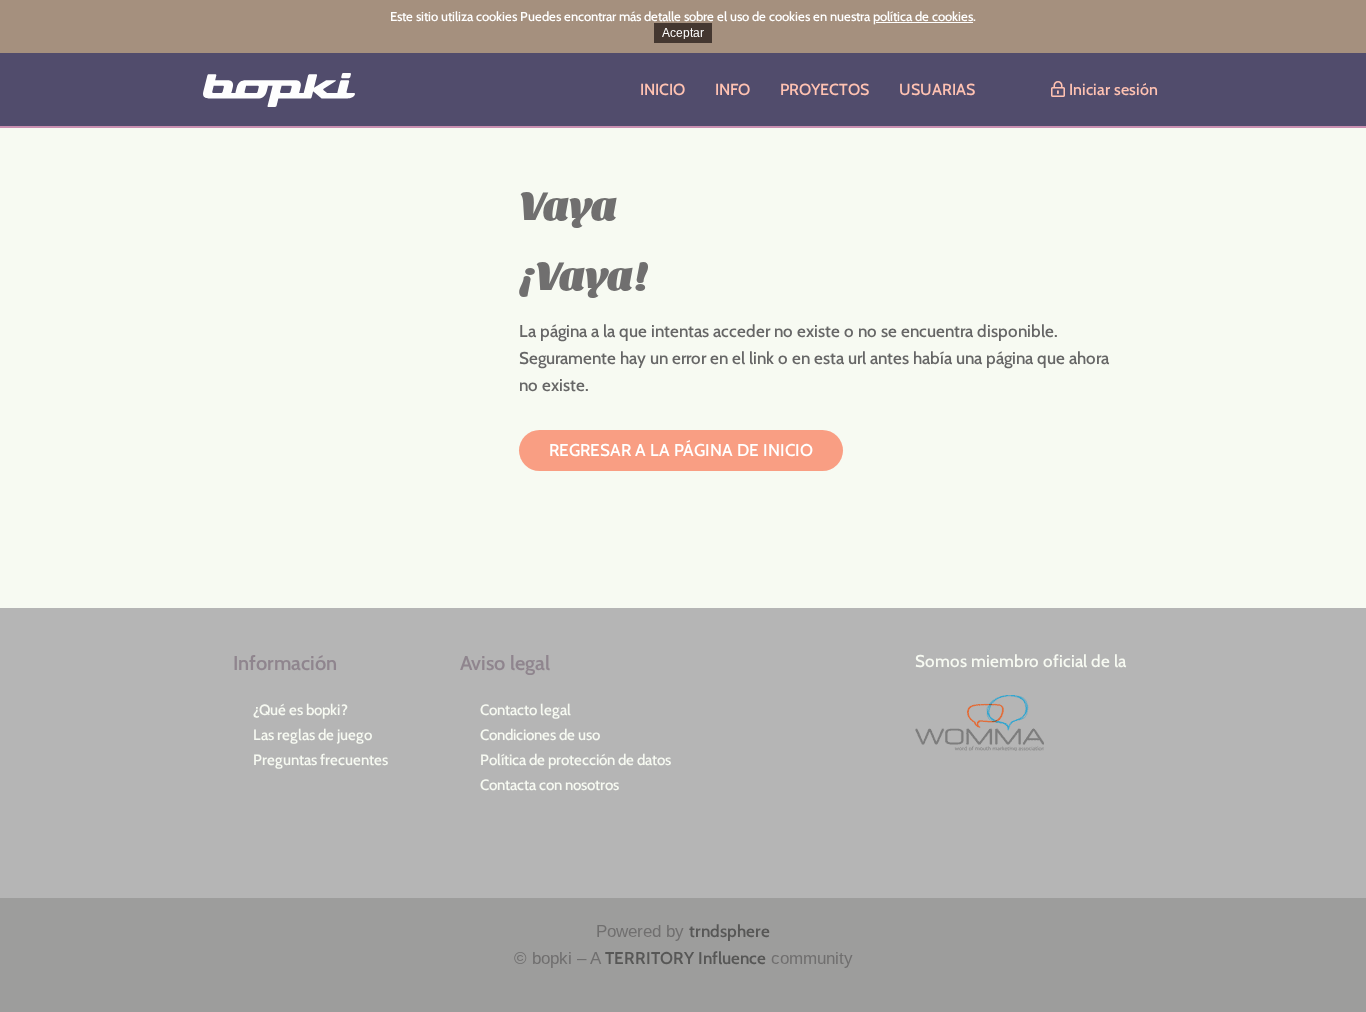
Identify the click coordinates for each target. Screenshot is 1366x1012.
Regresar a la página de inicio (681, 450)
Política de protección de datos (575, 760)
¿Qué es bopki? (300, 710)
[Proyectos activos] (269, 90)
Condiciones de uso (540, 735)
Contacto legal (525, 710)
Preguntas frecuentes (320, 760)
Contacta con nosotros (549, 785)
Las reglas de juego (312, 735)
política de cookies (923, 16)
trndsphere (729, 931)
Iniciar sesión (1111, 89)
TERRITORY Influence (685, 958)
